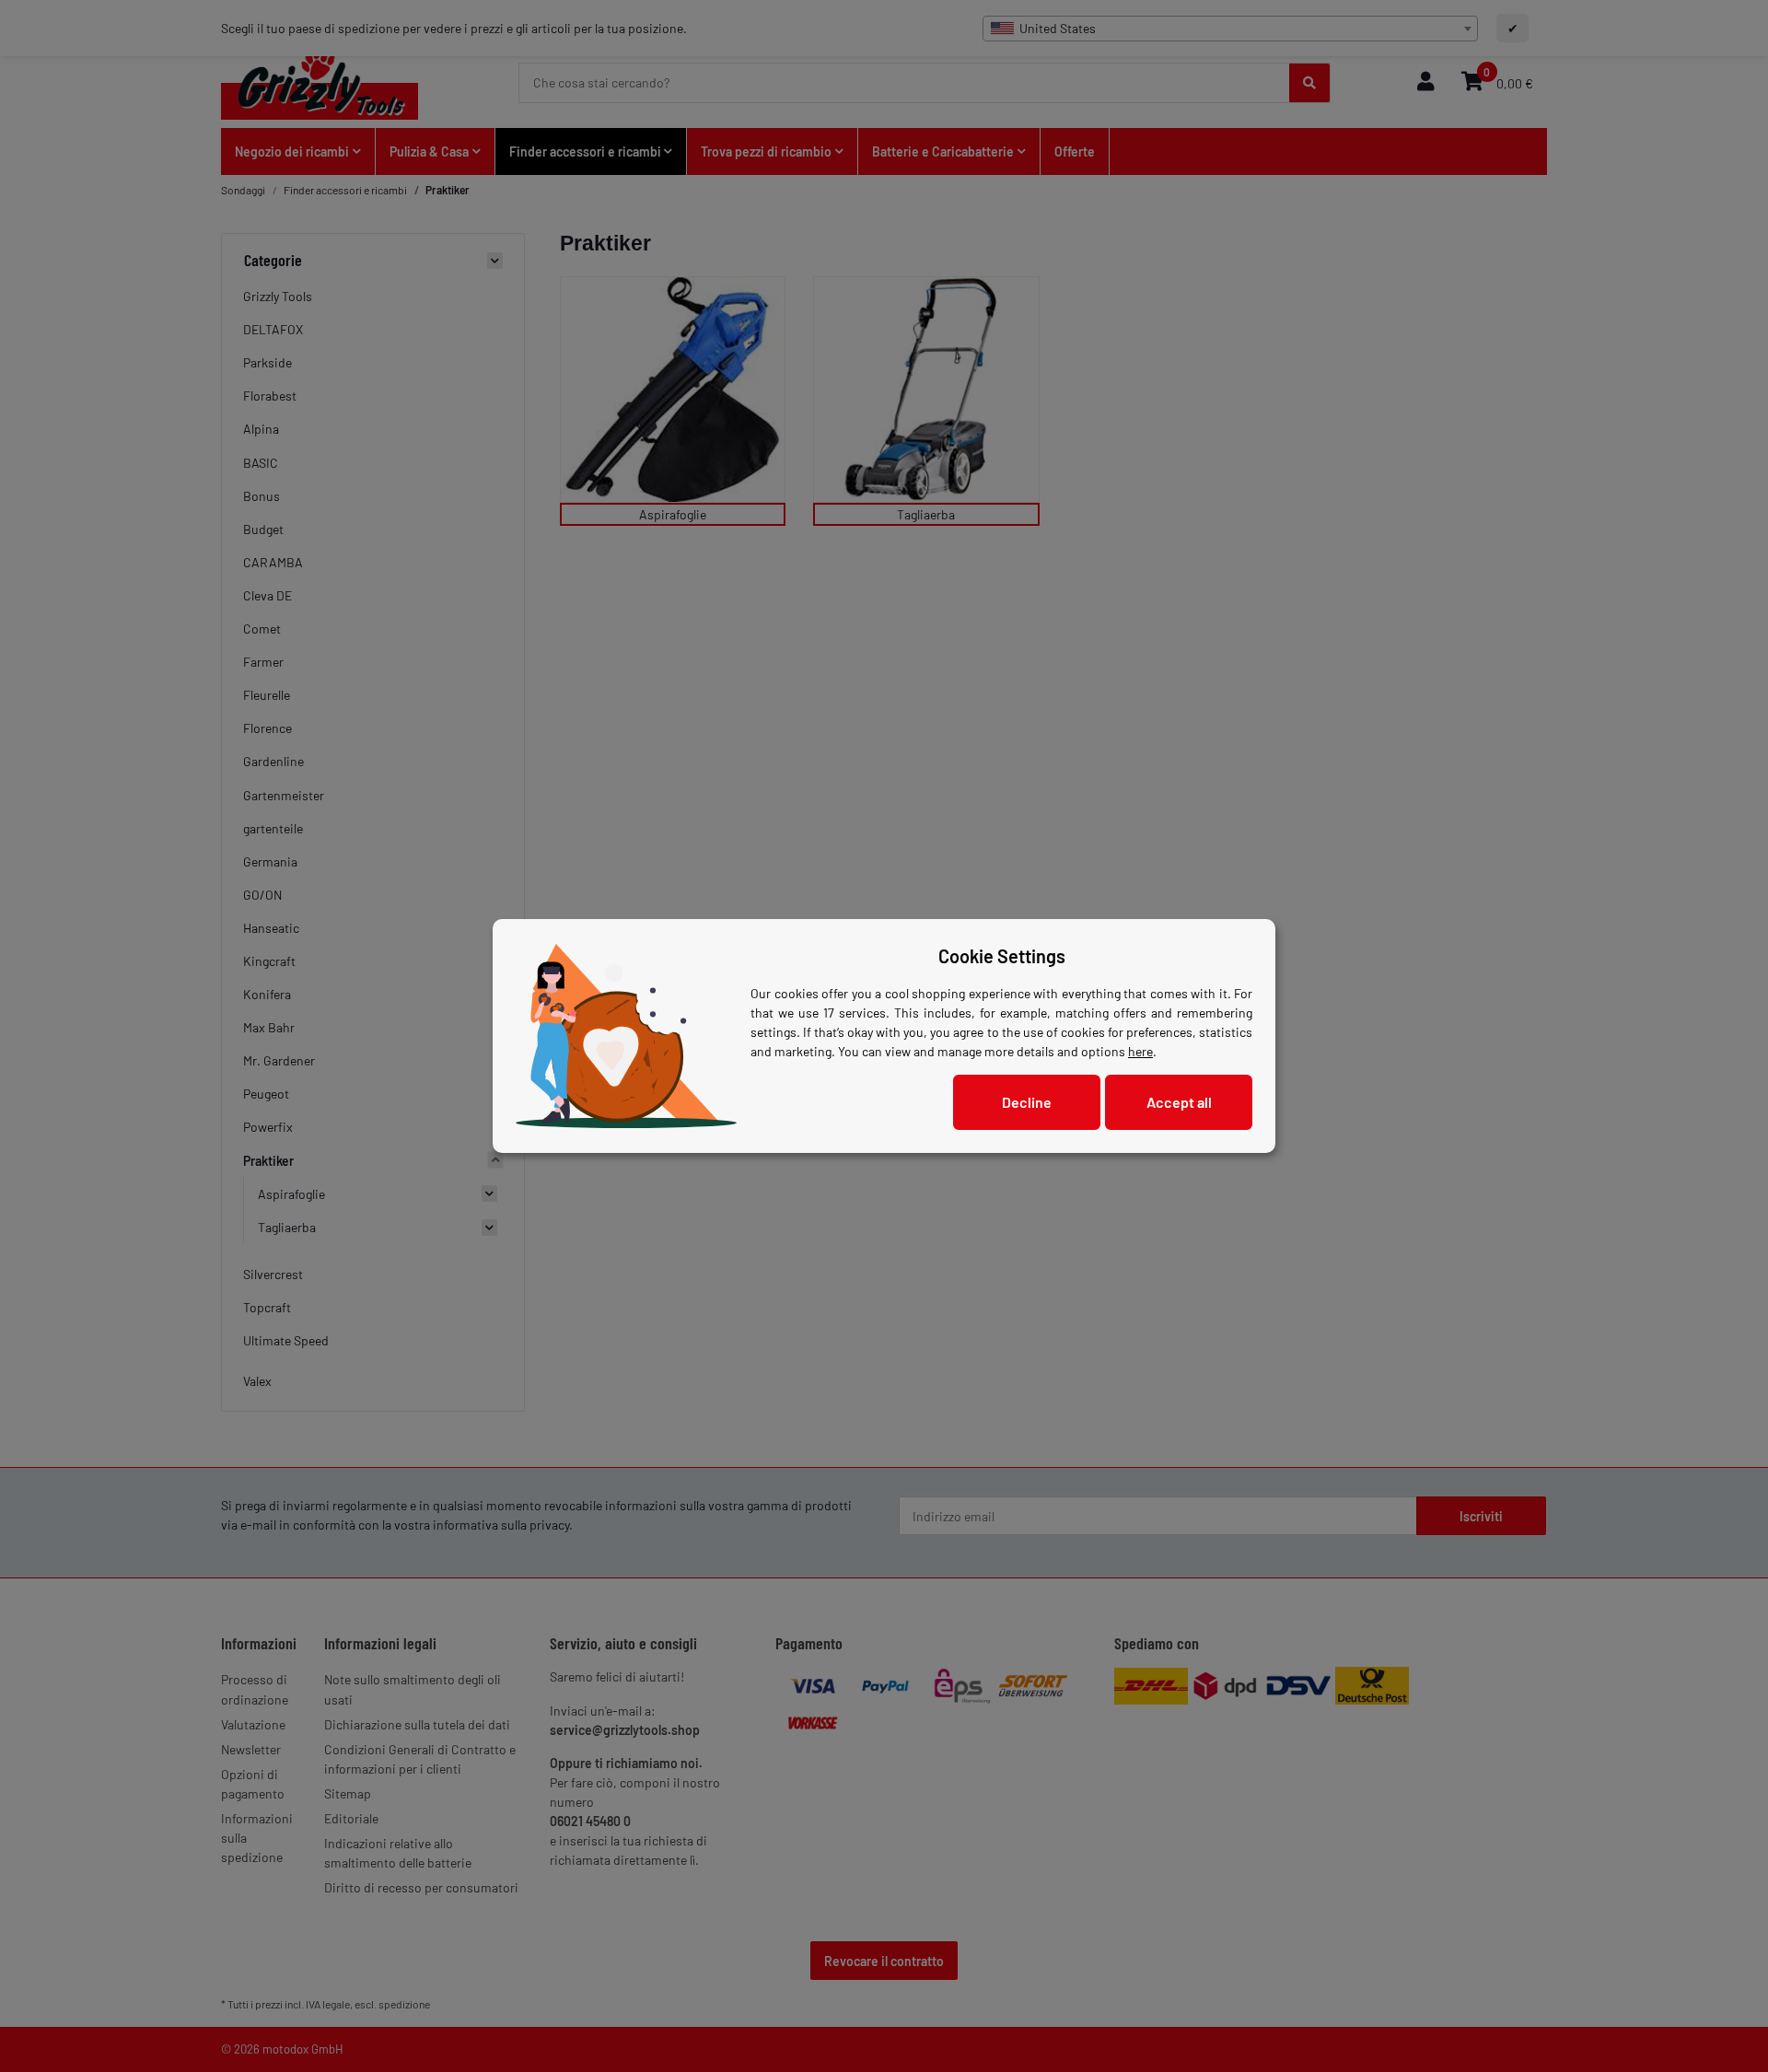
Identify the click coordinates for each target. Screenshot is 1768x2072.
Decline (1027, 1102)
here (1140, 1051)
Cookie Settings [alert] (1002, 956)
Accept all (1179, 1102)
